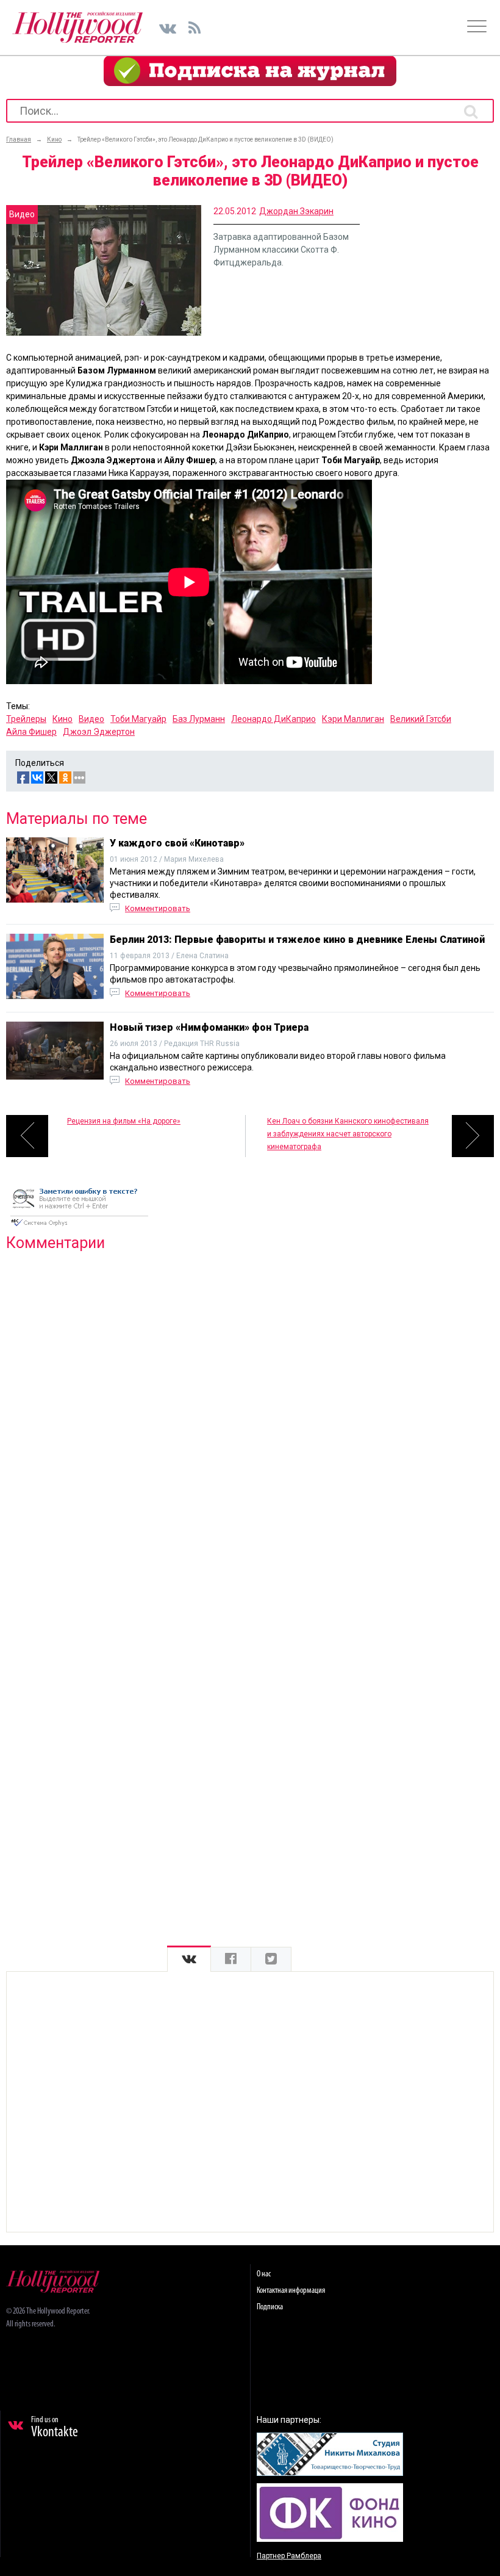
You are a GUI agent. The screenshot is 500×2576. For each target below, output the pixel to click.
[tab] (189, 1959)
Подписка (270, 2307)
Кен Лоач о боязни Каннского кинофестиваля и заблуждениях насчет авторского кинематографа (348, 1134)
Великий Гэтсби (421, 719)
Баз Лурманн (199, 719)
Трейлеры (26, 719)
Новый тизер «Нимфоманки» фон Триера (209, 1027)
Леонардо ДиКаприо (273, 719)
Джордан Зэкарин (296, 211)
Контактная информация (291, 2291)
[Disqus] (250, 1418)
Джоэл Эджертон (99, 732)
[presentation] (189, 1959)
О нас (264, 2274)
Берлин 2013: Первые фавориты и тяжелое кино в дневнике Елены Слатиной (297, 940)
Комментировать (158, 908)
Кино (62, 719)
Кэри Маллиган (353, 719)
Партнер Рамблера (289, 2556)
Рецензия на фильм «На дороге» (124, 1121)
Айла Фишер (31, 732)
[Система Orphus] (79, 1227)
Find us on (55, 2428)
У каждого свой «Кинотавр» (177, 843)
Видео (91, 719)
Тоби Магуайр (138, 719)
